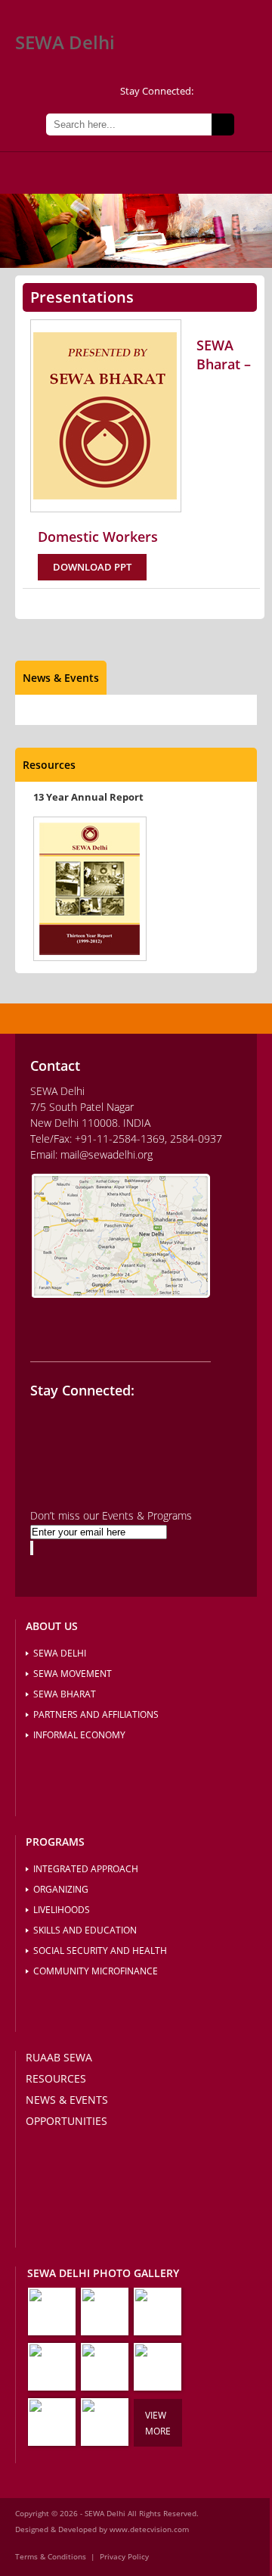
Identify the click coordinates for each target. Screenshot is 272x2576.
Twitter (209, 92)
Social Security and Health (100, 1951)
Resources (49, 765)
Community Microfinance (96, 1971)
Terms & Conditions (51, 2556)
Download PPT (92, 567)
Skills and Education (85, 1930)
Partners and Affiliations (96, 1714)
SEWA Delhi (65, 42)
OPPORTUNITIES (66, 2121)
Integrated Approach (86, 1869)
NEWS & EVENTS (67, 2100)
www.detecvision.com (149, 2529)
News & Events (61, 678)
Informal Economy (79, 1735)
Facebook (233, 92)
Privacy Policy (124, 2556)
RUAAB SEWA (59, 2057)
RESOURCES (56, 2078)
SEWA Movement (73, 1674)
